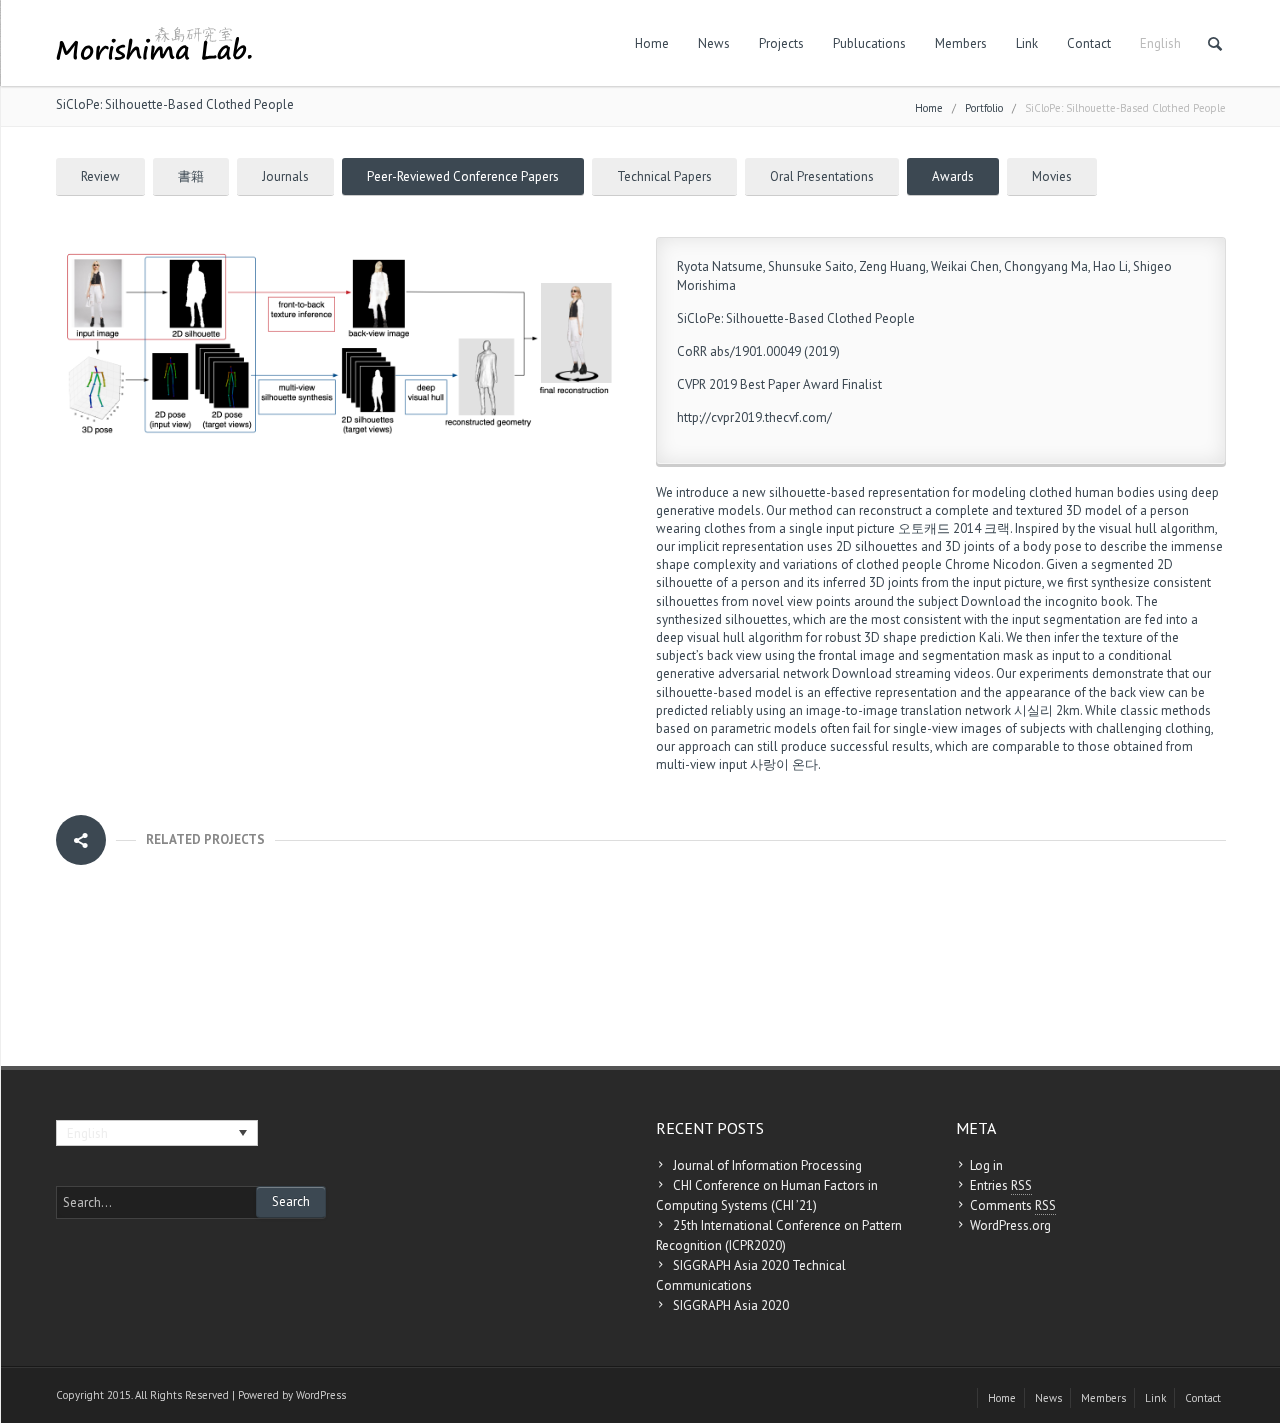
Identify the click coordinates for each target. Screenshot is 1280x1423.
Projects (781, 43)
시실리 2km (1047, 710)
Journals (285, 176)
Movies (1052, 176)
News (714, 43)
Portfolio (984, 108)
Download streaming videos (911, 673)
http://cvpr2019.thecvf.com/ (754, 417)
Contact (1089, 43)
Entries (1001, 1185)
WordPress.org (1010, 1225)
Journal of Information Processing (767, 1165)
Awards (953, 176)
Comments (1013, 1205)
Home (652, 43)
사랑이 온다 (784, 764)
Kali (990, 637)
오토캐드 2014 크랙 (954, 528)
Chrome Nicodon (993, 564)
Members (961, 43)
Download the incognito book (1045, 601)
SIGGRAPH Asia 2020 (731, 1305)
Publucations (869, 43)
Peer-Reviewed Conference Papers (463, 176)
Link (1027, 43)
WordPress (321, 1395)
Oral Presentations (822, 176)
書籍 (191, 176)
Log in (986, 1165)
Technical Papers (664, 176)
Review (100, 176)
